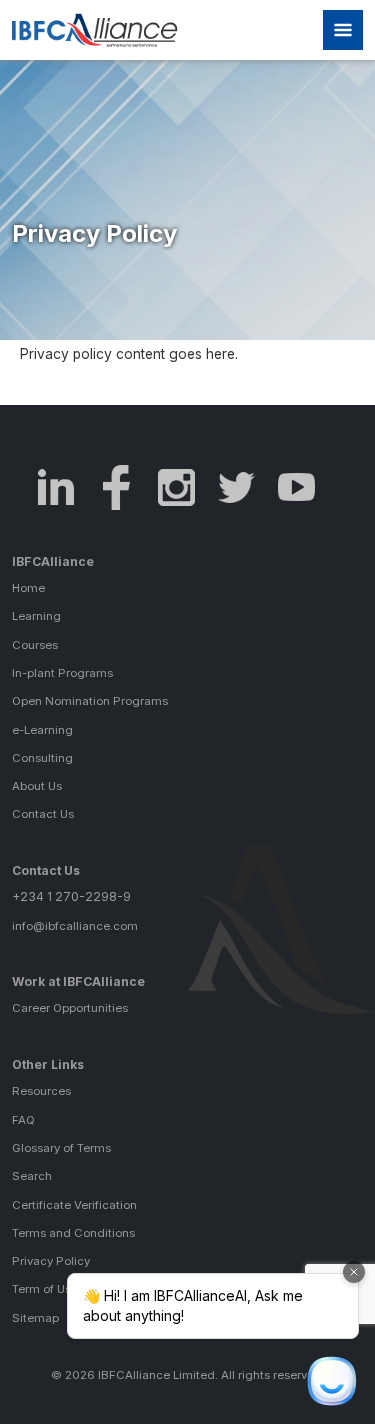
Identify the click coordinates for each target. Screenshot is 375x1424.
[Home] (105, 30)
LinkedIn (56, 487)
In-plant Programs (62, 673)
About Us (37, 786)
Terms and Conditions (73, 1233)
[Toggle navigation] (343, 30)
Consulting (42, 758)
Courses (35, 645)
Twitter (236, 487)
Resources (41, 1091)
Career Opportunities (70, 1008)
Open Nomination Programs (90, 701)
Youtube (296, 487)
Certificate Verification (74, 1205)
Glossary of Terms (61, 1148)
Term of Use (45, 1289)
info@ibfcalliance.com (75, 926)
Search (32, 1176)
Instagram (176, 487)
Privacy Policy (51, 1261)
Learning (36, 616)
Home (28, 588)
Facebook (116, 487)
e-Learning (42, 730)
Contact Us (43, 814)
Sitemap (35, 1318)
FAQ (23, 1120)
